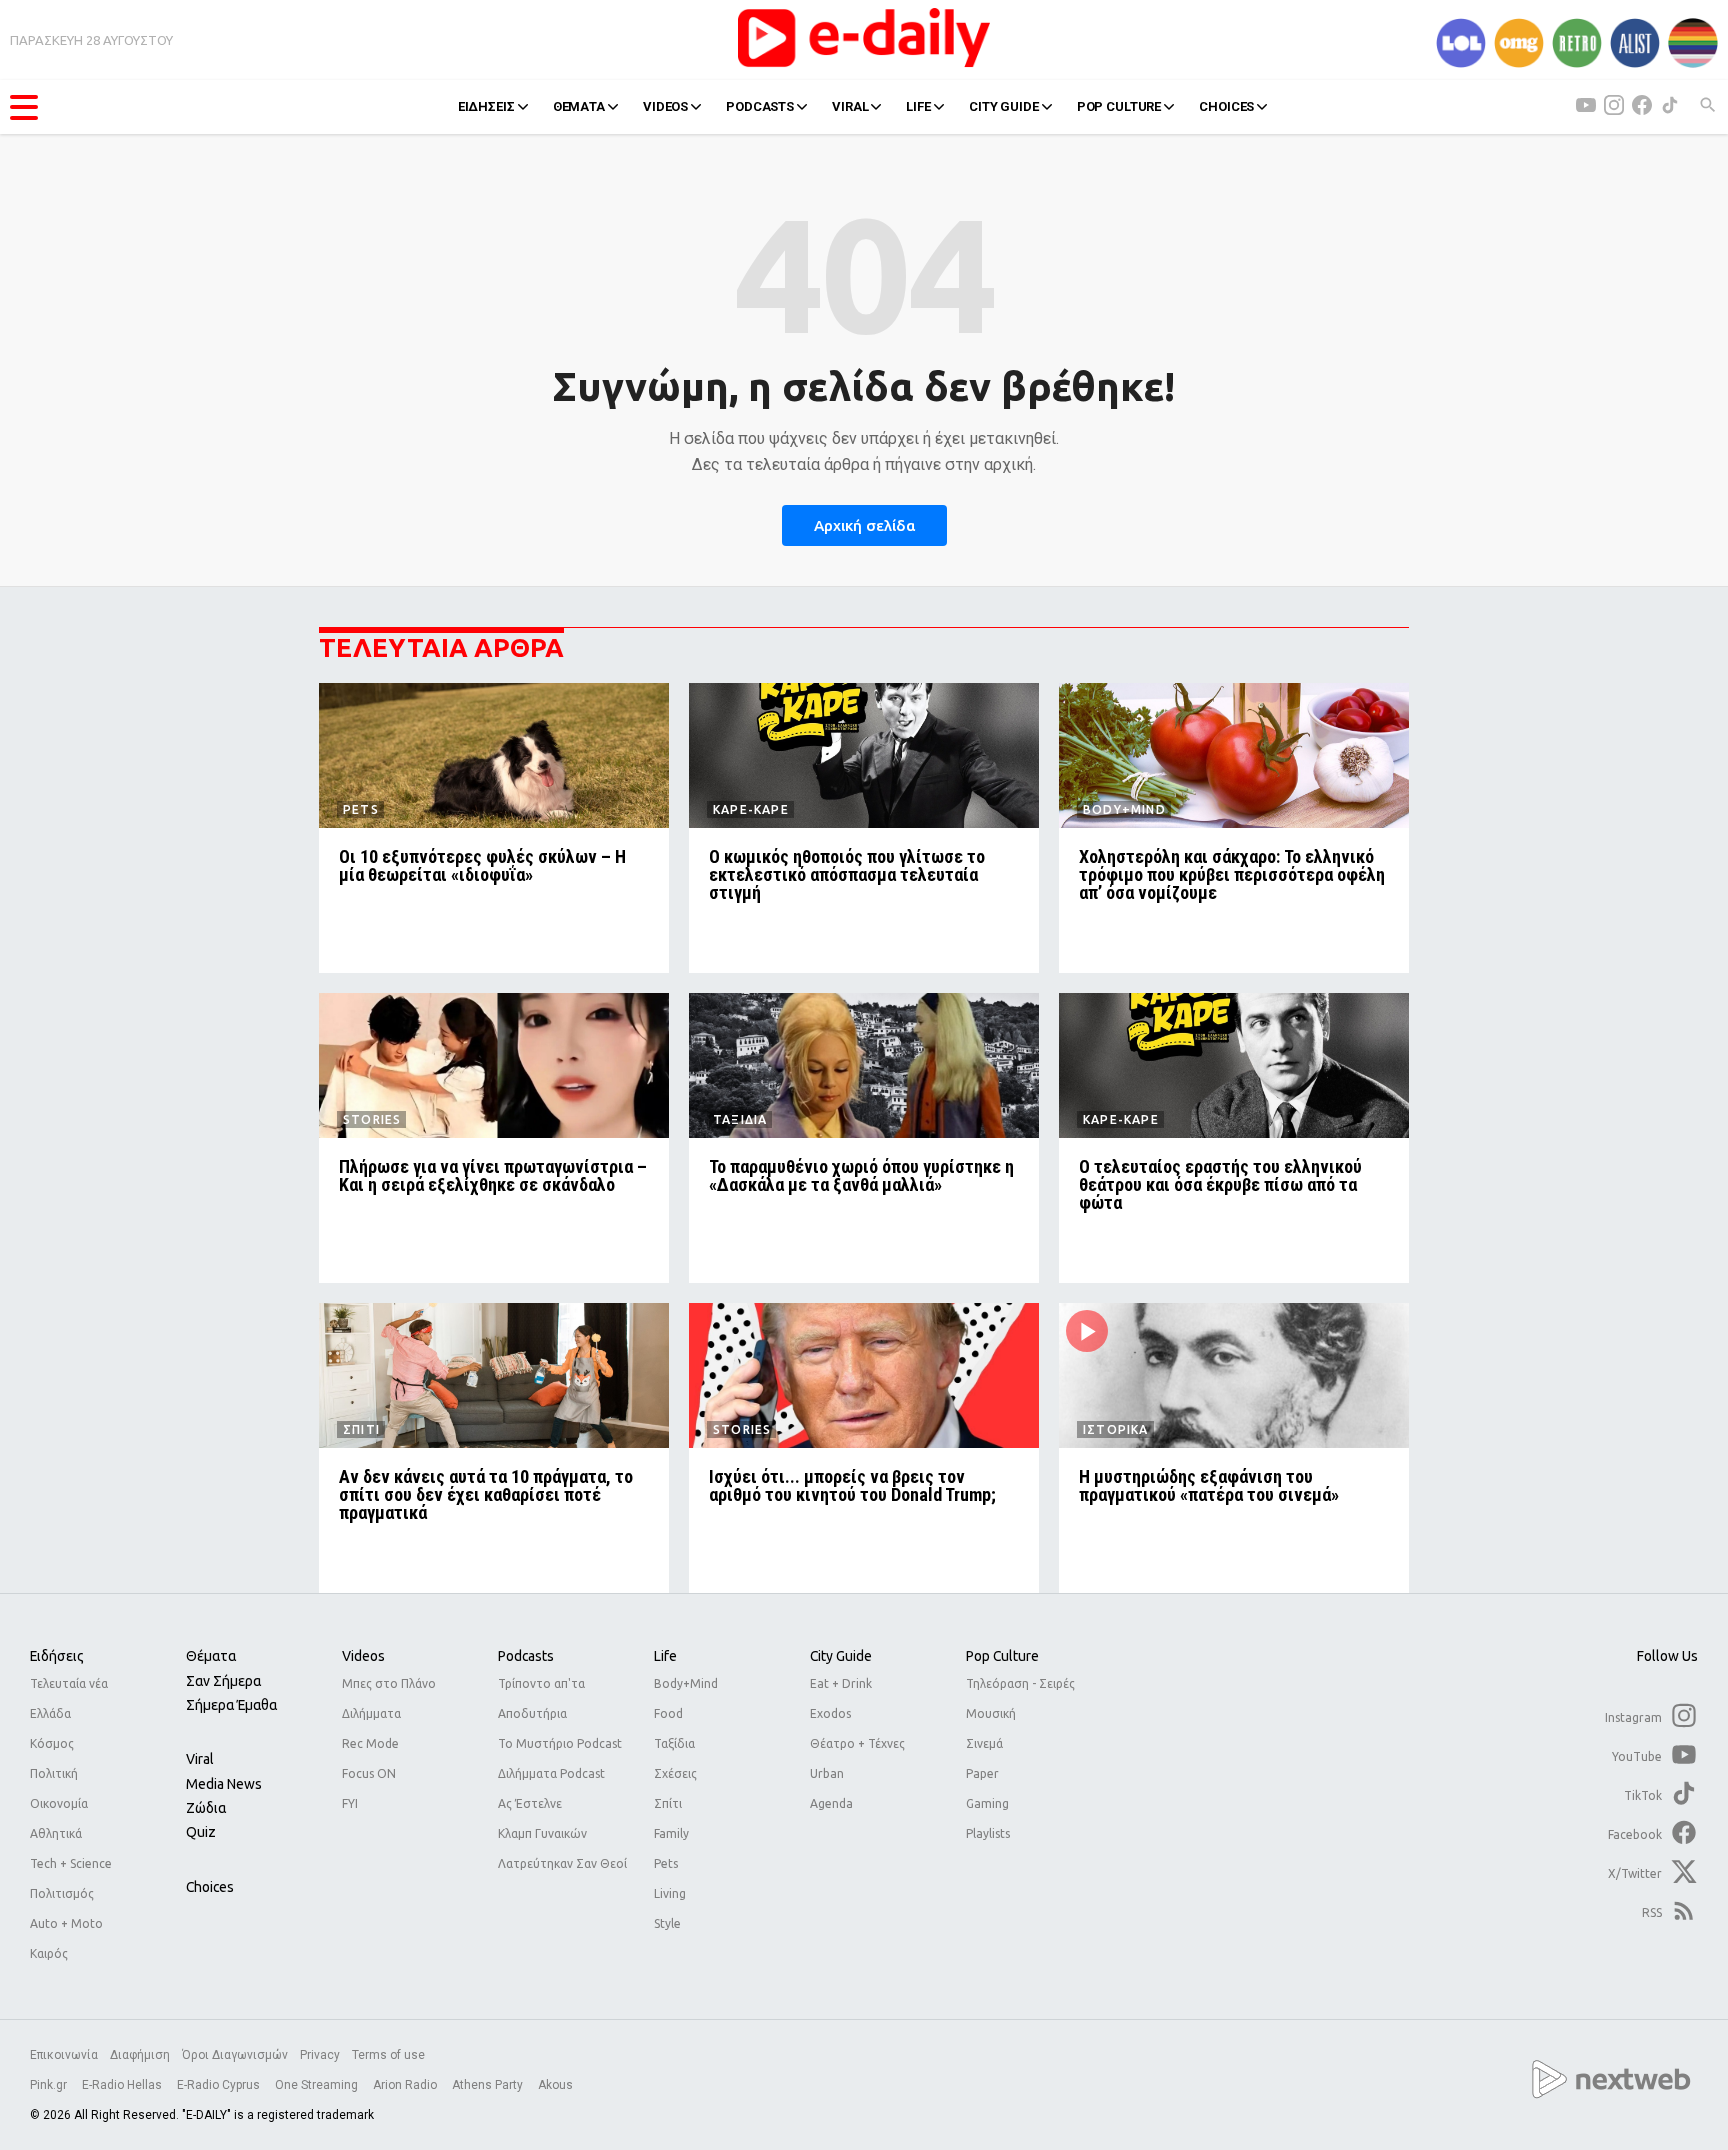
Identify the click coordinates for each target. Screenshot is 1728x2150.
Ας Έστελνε (530, 1803)
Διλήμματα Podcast (551, 1773)
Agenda (831, 1803)
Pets (666, 1863)
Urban (827, 1773)
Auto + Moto (66, 1923)
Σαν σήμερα (223, 1681)
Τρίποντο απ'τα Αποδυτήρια (541, 1698)
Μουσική (991, 1713)
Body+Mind (686, 1683)
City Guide (841, 1656)
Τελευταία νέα (69, 1683)
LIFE (918, 106)
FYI (350, 1803)
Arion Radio (406, 2085)
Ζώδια (206, 1808)
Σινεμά (984, 1743)
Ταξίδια (674, 1743)
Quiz (201, 1832)
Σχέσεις (675, 1773)
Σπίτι (668, 1803)
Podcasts (526, 1656)
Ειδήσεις (57, 1656)
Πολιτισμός (62, 1893)
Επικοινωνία (64, 2055)
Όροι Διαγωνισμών (235, 2055)
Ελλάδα (50, 1713)
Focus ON (369, 1773)
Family (671, 1833)
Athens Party (489, 2085)
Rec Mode (370, 1743)
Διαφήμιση (140, 2055)
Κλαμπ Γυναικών (542, 1833)
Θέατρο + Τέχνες (857, 1743)
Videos (363, 1656)
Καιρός (49, 1953)
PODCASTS (760, 106)
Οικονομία (59, 1803)
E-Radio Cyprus (220, 2085)
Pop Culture (1002, 1656)
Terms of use (388, 2055)
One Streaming (318, 2085)
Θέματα (211, 1656)
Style (667, 1923)
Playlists (988, 1833)
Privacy (320, 2055)
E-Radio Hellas (123, 2085)
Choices (210, 1887)
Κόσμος (52, 1743)
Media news (224, 1784)
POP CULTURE (1119, 106)
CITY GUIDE (1004, 106)
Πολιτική (54, 1773)
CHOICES (1226, 106)
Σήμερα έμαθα (231, 1705)
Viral (200, 1759)
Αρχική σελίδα (864, 525)
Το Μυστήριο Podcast (560, 1743)
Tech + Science (71, 1863)
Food (668, 1713)
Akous (555, 2085)
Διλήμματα (371, 1713)
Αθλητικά (56, 1833)
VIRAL (850, 106)
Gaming (987, 1803)
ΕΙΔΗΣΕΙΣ (486, 106)
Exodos (830, 1713)
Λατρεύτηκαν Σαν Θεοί (562, 1863)
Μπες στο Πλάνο (389, 1683)
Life (665, 1656)
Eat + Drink (841, 1683)
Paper (982, 1773)
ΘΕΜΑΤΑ (579, 106)
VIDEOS (665, 106)
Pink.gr (50, 2085)
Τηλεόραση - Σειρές (1020, 1683)
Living (670, 1893)
